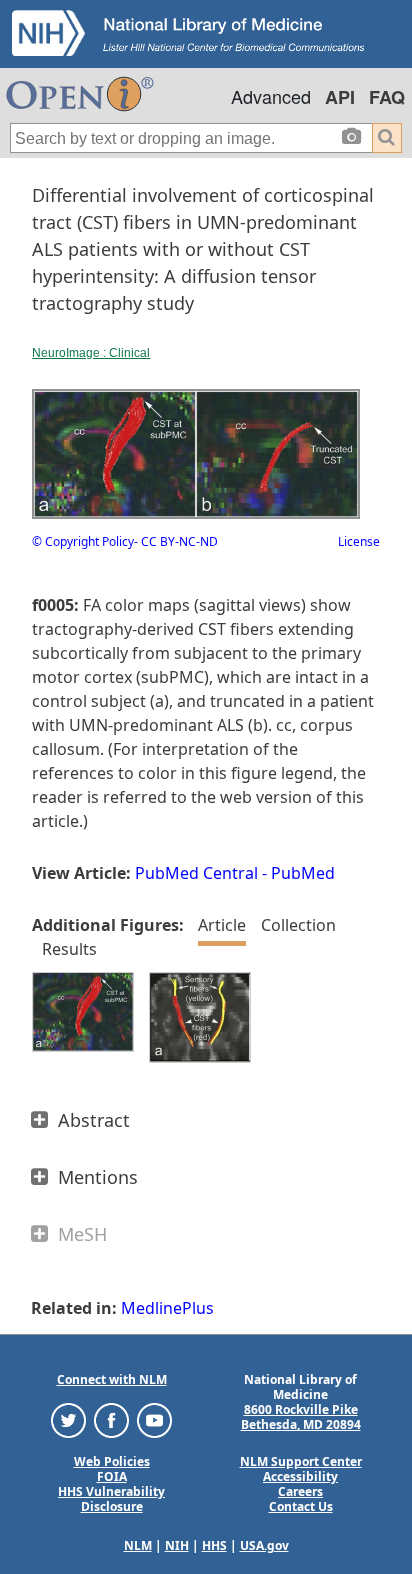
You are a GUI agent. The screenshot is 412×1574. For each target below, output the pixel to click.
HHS (214, 1545)
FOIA (112, 1476)
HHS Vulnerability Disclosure (111, 1499)
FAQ (387, 97)
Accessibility (300, 1476)
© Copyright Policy (83, 541)
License (359, 541)
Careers (300, 1491)
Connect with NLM (112, 1379)
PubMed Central (196, 873)
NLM (138, 1545)
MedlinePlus (167, 1308)
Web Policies (112, 1461)
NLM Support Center (301, 1461)
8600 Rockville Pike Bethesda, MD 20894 (301, 1417)
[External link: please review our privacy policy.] (68, 1419)
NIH (177, 1545)
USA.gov (264, 1545)
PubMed (303, 873)
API (340, 97)
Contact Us (301, 1506)
